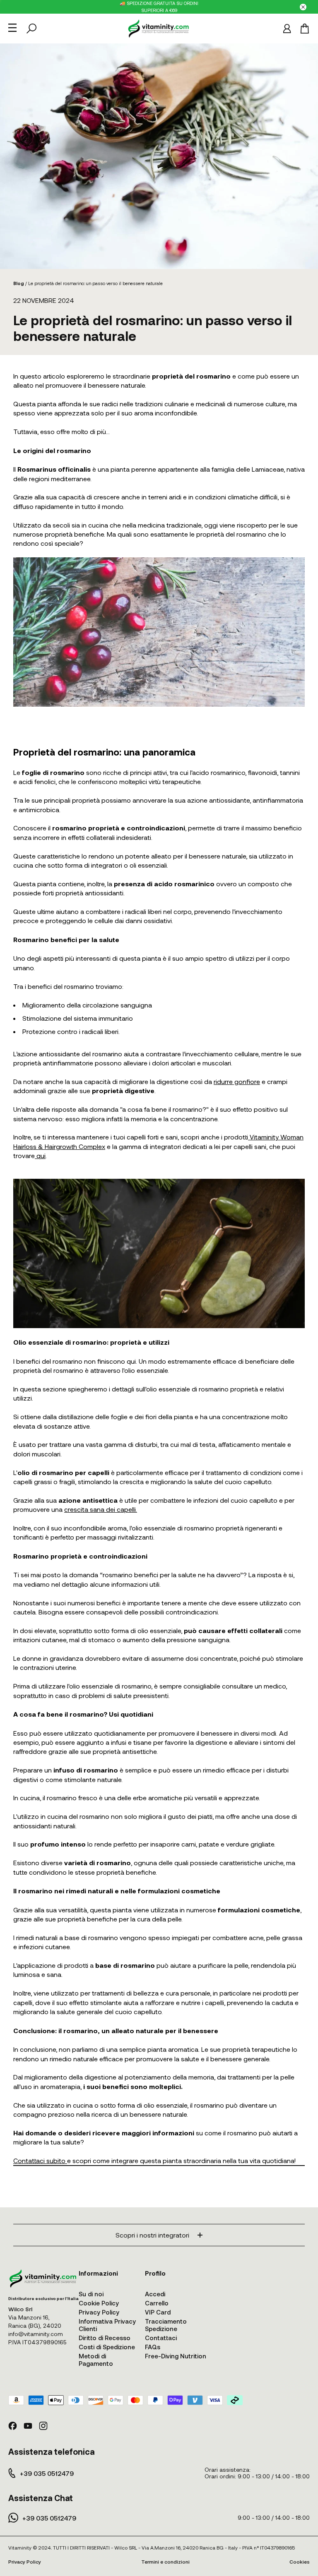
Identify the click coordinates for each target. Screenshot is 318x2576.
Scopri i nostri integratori (152, 2235)
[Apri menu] (12, 28)
